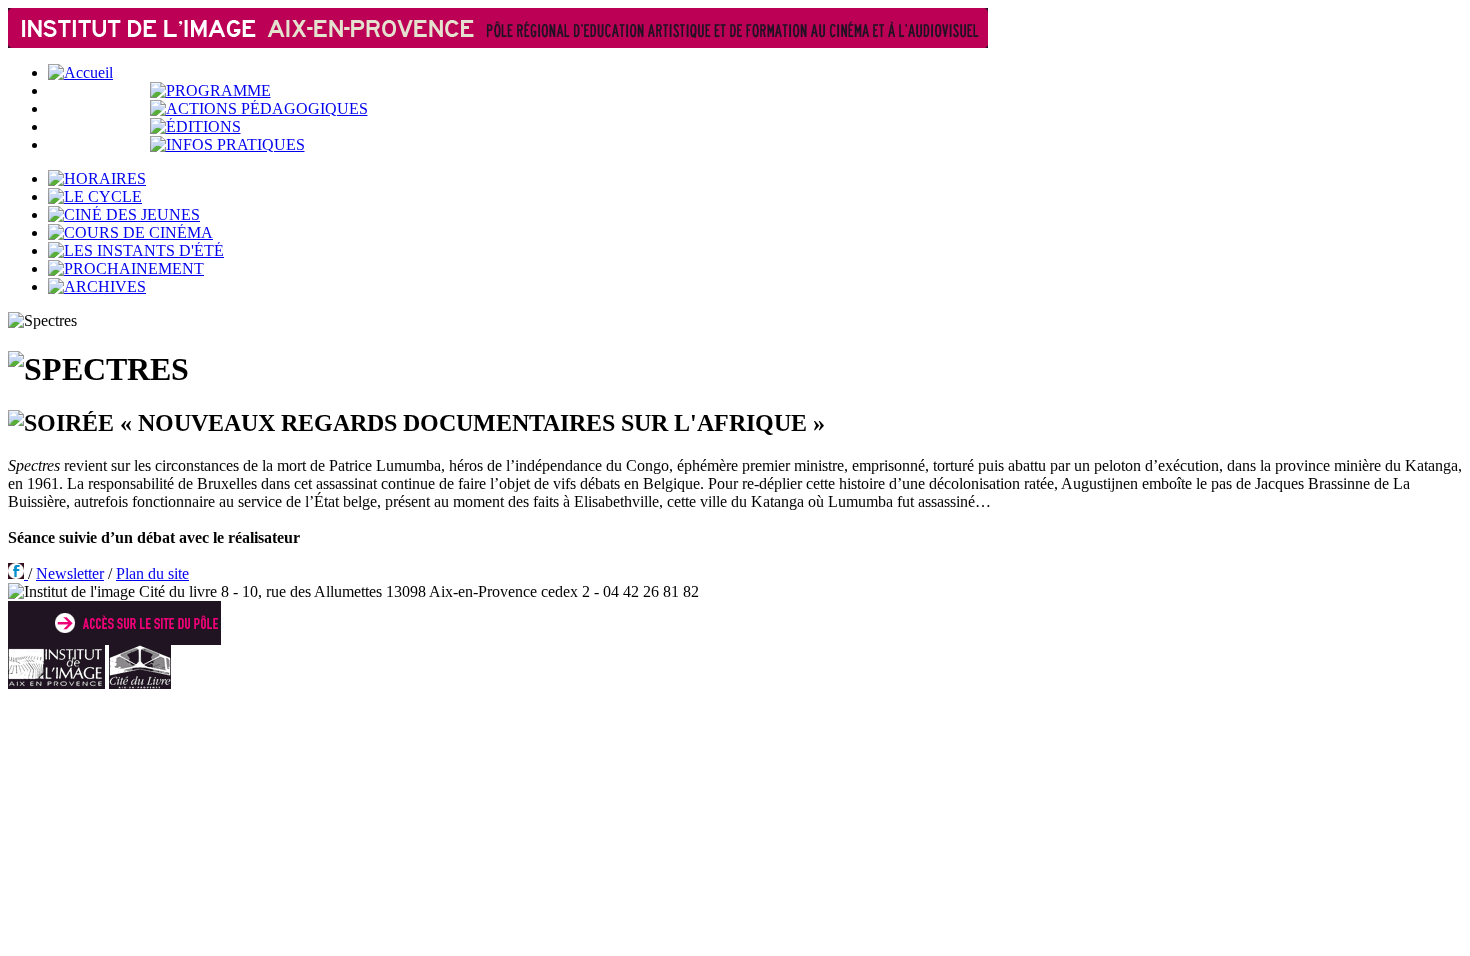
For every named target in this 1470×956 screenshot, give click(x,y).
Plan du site (152, 573)
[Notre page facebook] (18, 573)
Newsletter (70, 573)
